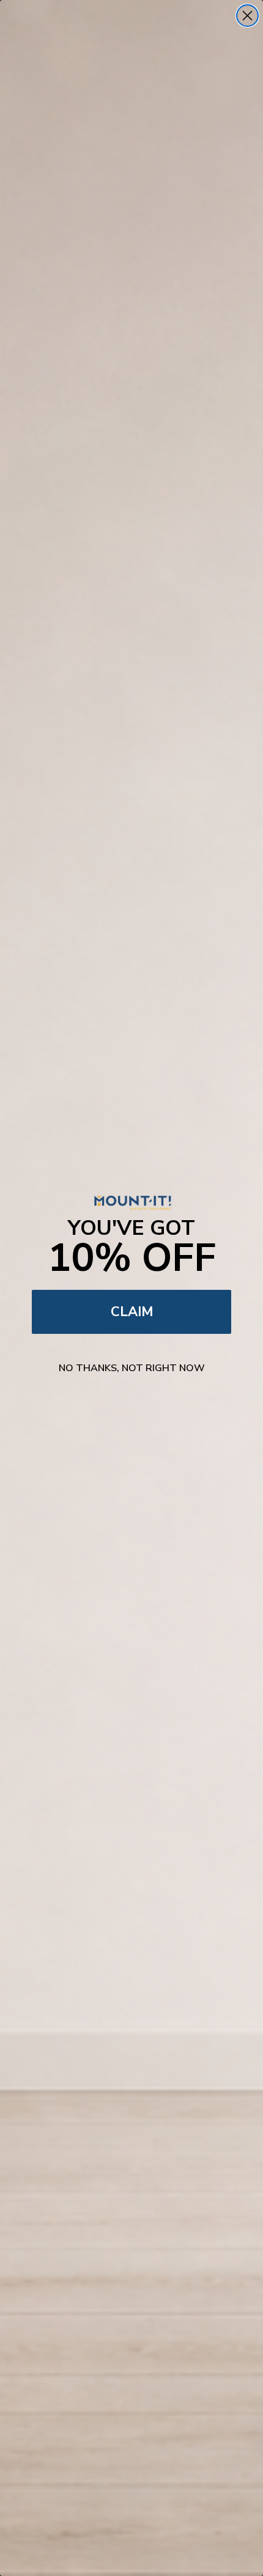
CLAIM (132, 1312)
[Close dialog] (247, 16)
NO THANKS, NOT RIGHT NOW (132, 1368)
